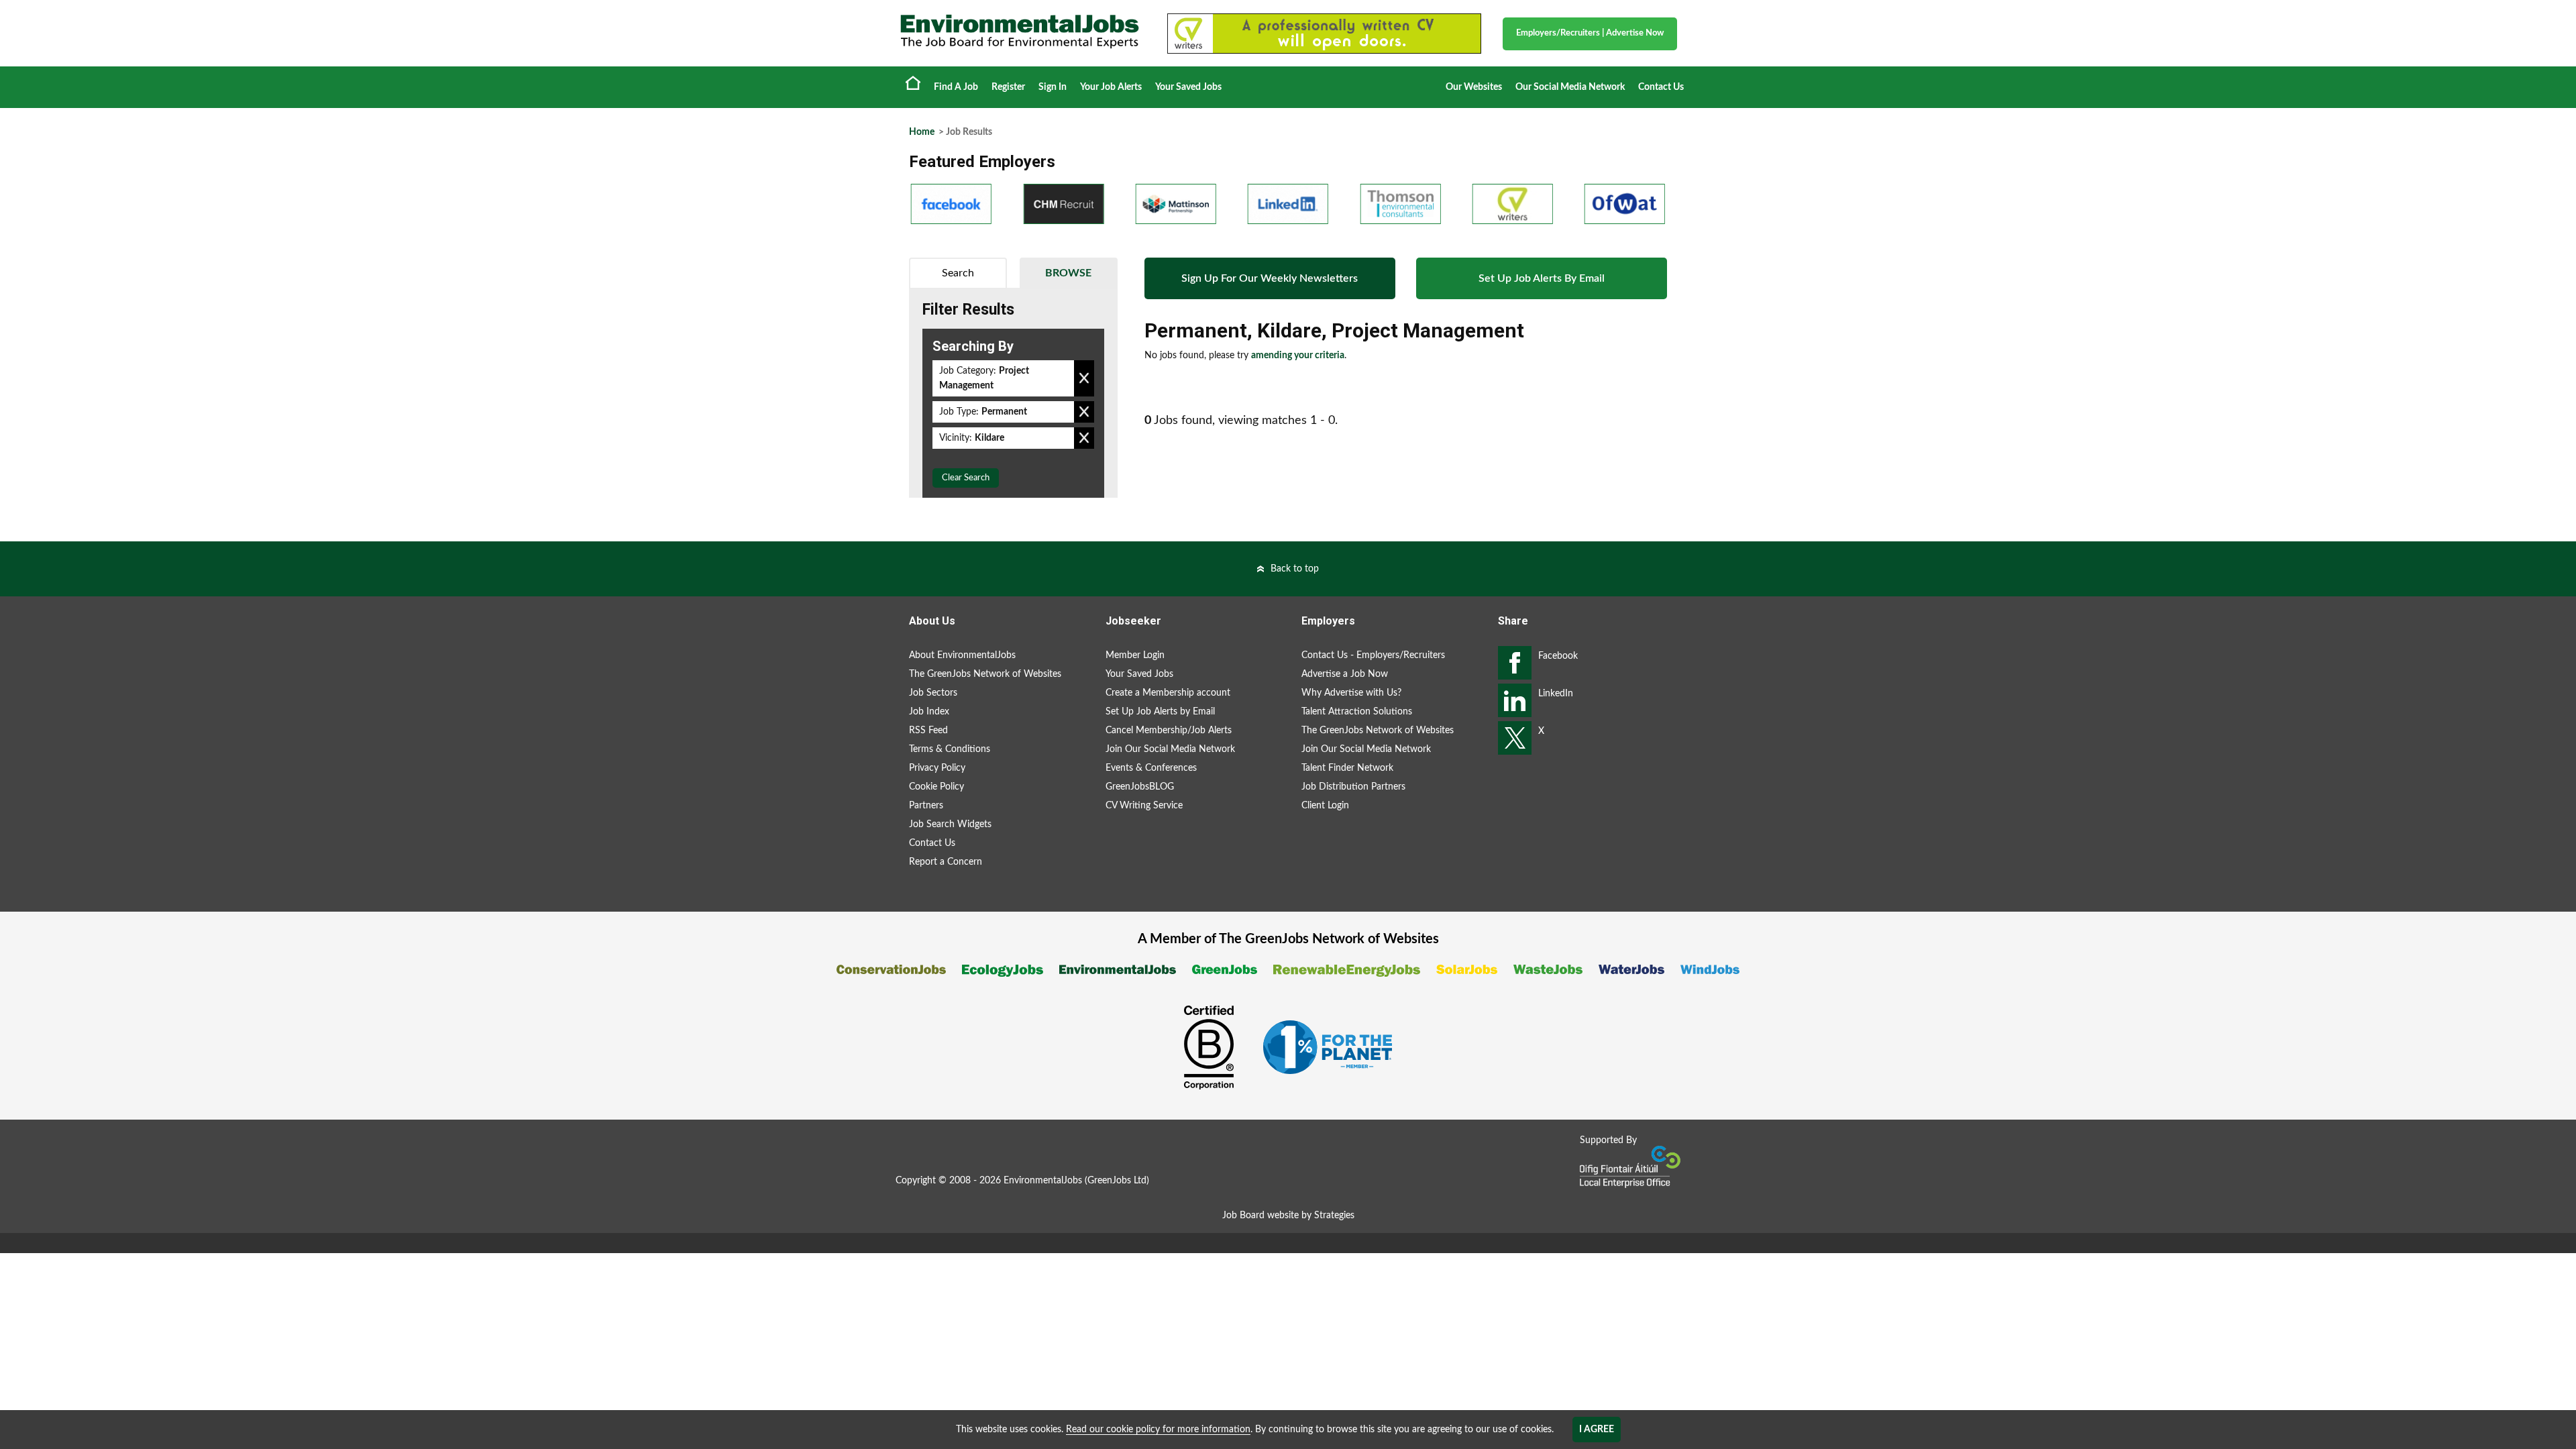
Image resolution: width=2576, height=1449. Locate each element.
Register (1008, 87)
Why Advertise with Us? (1351, 693)
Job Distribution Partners (1353, 787)
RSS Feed (928, 731)
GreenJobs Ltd (1117, 1181)
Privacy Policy (937, 768)
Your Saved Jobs (1188, 87)
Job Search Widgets (950, 824)
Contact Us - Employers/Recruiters (1373, 655)
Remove (1084, 378)
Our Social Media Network (1570, 87)
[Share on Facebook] (1515, 663)
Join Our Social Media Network (1170, 749)
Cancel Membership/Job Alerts (1169, 731)
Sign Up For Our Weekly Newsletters (1270, 278)
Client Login (1325, 806)
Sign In (1053, 87)
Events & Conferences (1151, 768)
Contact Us (1661, 87)
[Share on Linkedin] (1515, 700)
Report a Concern (946, 862)
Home (913, 83)
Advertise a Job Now (1345, 674)
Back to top (1295, 569)
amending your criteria (1298, 356)
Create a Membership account (1168, 693)
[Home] (1020, 32)
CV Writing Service (1144, 806)
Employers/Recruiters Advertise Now (1590, 33)
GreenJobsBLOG (1140, 787)
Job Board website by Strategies (1288, 1216)
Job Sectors (933, 693)
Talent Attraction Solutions (1357, 712)
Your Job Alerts (1111, 87)
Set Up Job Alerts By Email (1542, 278)
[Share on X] (1515, 738)
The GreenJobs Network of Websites (985, 674)
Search (958, 273)
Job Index (929, 712)
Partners (926, 806)
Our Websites (1474, 87)
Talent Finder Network (1347, 768)
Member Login (1135, 655)
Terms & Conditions (950, 749)
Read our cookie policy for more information (1158, 1430)
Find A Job (956, 87)
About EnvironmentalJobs (962, 655)
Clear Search (966, 478)
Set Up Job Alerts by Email (1160, 712)
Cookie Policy (936, 787)
